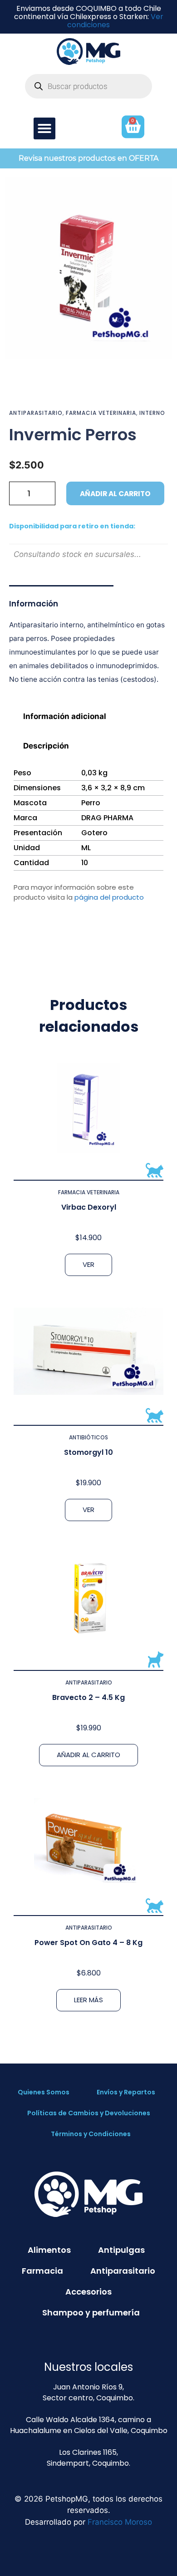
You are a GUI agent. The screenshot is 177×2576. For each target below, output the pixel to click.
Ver (88, 1264)
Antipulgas (121, 2250)
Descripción (46, 746)
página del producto (109, 897)
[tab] (88, 716)
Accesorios (88, 2292)
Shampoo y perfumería (91, 2312)
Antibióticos (88, 1437)
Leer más (88, 2000)
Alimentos (49, 2250)
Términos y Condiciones (91, 2134)
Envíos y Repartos (126, 2092)
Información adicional (65, 716)
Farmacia (42, 2271)
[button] (44, 128)
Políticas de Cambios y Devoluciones (89, 2113)
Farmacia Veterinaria (101, 413)
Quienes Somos (44, 2092)
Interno (152, 413)
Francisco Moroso (120, 2522)
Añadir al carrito (115, 494)
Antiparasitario (36, 413)
